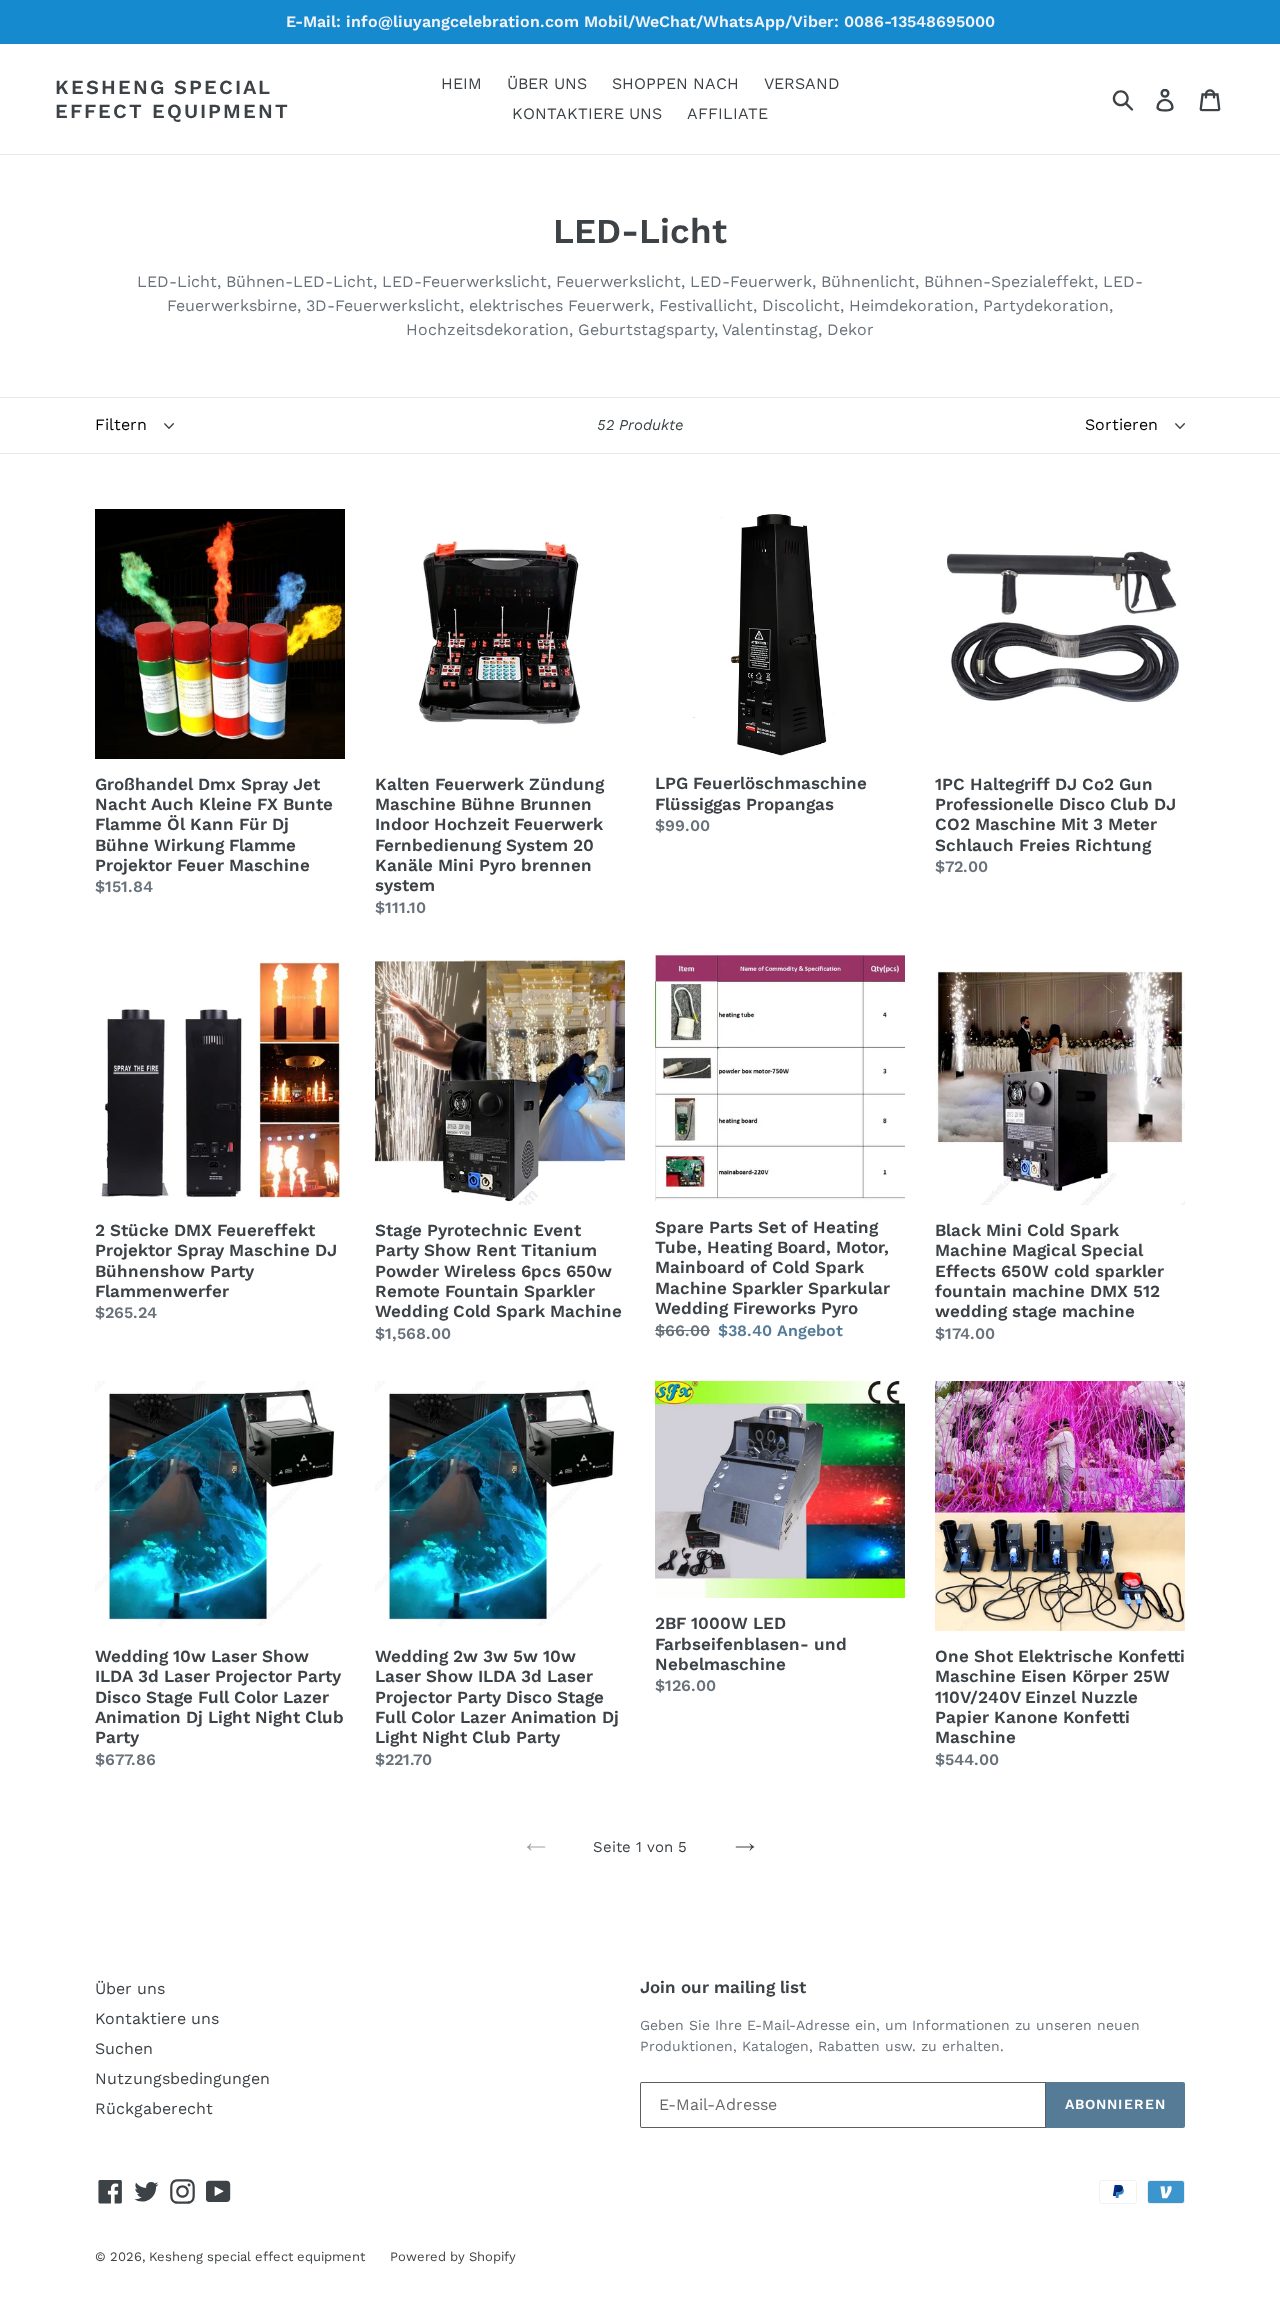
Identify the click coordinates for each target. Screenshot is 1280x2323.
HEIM (461, 83)
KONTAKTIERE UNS (587, 113)
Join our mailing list (723, 1987)
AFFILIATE (727, 113)
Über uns (130, 1988)
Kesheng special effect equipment (172, 99)
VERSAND (802, 83)
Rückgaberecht (154, 2108)
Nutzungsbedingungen (182, 2078)
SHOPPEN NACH (675, 83)
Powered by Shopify (453, 2256)
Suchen (124, 2048)
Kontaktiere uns (157, 2018)
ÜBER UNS (547, 83)
